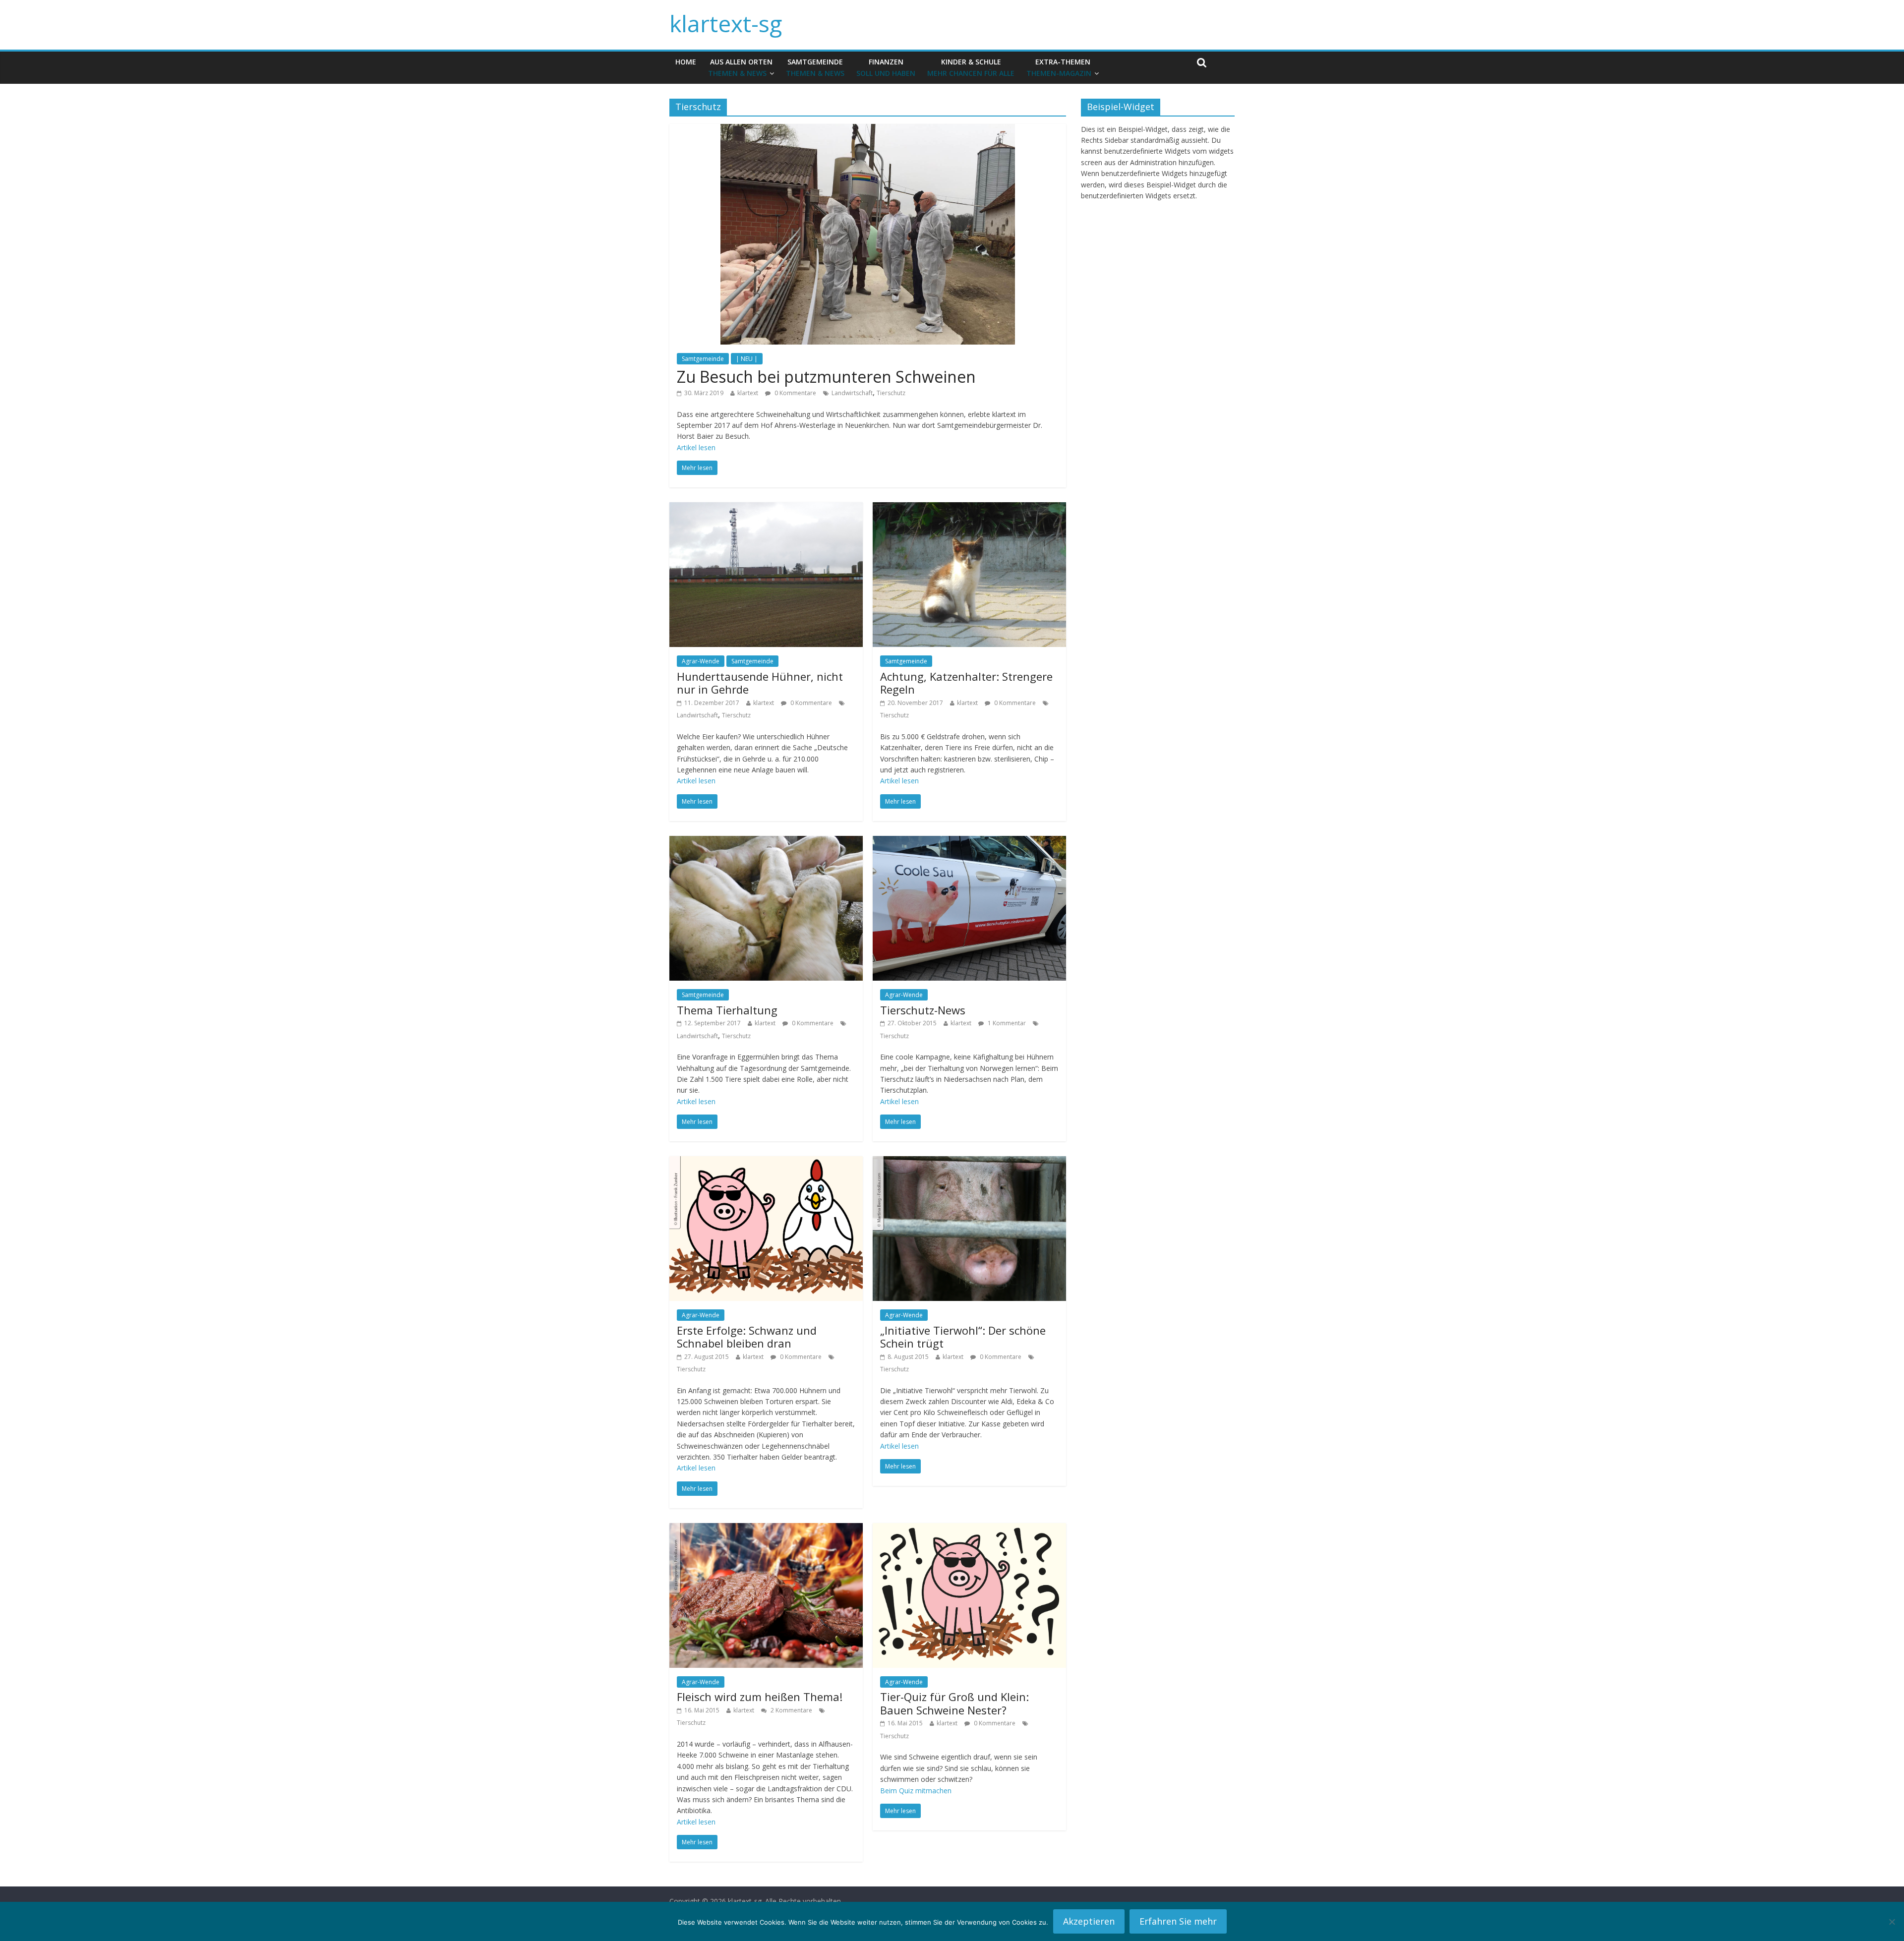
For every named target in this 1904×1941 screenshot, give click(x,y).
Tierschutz (891, 393)
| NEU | (747, 359)
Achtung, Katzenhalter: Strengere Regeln (966, 683)
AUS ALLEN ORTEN (740, 67)
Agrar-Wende (701, 661)
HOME (686, 62)
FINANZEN (886, 67)
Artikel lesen (696, 447)
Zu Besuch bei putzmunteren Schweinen (826, 377)
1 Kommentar (1006, 1023)
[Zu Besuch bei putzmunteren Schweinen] (868, 130)
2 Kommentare (791, 1710)
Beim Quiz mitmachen (916, 1791)
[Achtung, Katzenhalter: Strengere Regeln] (969, 508)
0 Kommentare (795, 393)
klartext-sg (726, 23)
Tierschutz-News (923, 1010)
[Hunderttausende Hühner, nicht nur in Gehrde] (766, 508)
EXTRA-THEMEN (1059, 67)
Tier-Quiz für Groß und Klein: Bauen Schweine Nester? (954, 1703)
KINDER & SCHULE (971, 67)
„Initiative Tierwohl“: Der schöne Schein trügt (963, 1337)
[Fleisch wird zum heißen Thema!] (766, 1529)
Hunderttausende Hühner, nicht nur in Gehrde (760, 683)
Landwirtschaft (852, 393)
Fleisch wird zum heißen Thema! (760, 1697)
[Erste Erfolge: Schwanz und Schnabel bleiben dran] (766, 1162)
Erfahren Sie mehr (1178, 1921)
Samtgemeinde (703, 359)
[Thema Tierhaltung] (766, 842)
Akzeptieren (1089, 1921)
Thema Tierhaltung (727, 1010)
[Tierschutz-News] (969, 842)
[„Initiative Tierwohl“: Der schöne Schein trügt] (969, 1162)
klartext (748, 393)
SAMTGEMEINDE (815, 67)
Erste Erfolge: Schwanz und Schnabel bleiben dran (747, 1337)
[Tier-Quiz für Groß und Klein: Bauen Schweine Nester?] (969, 1529)
